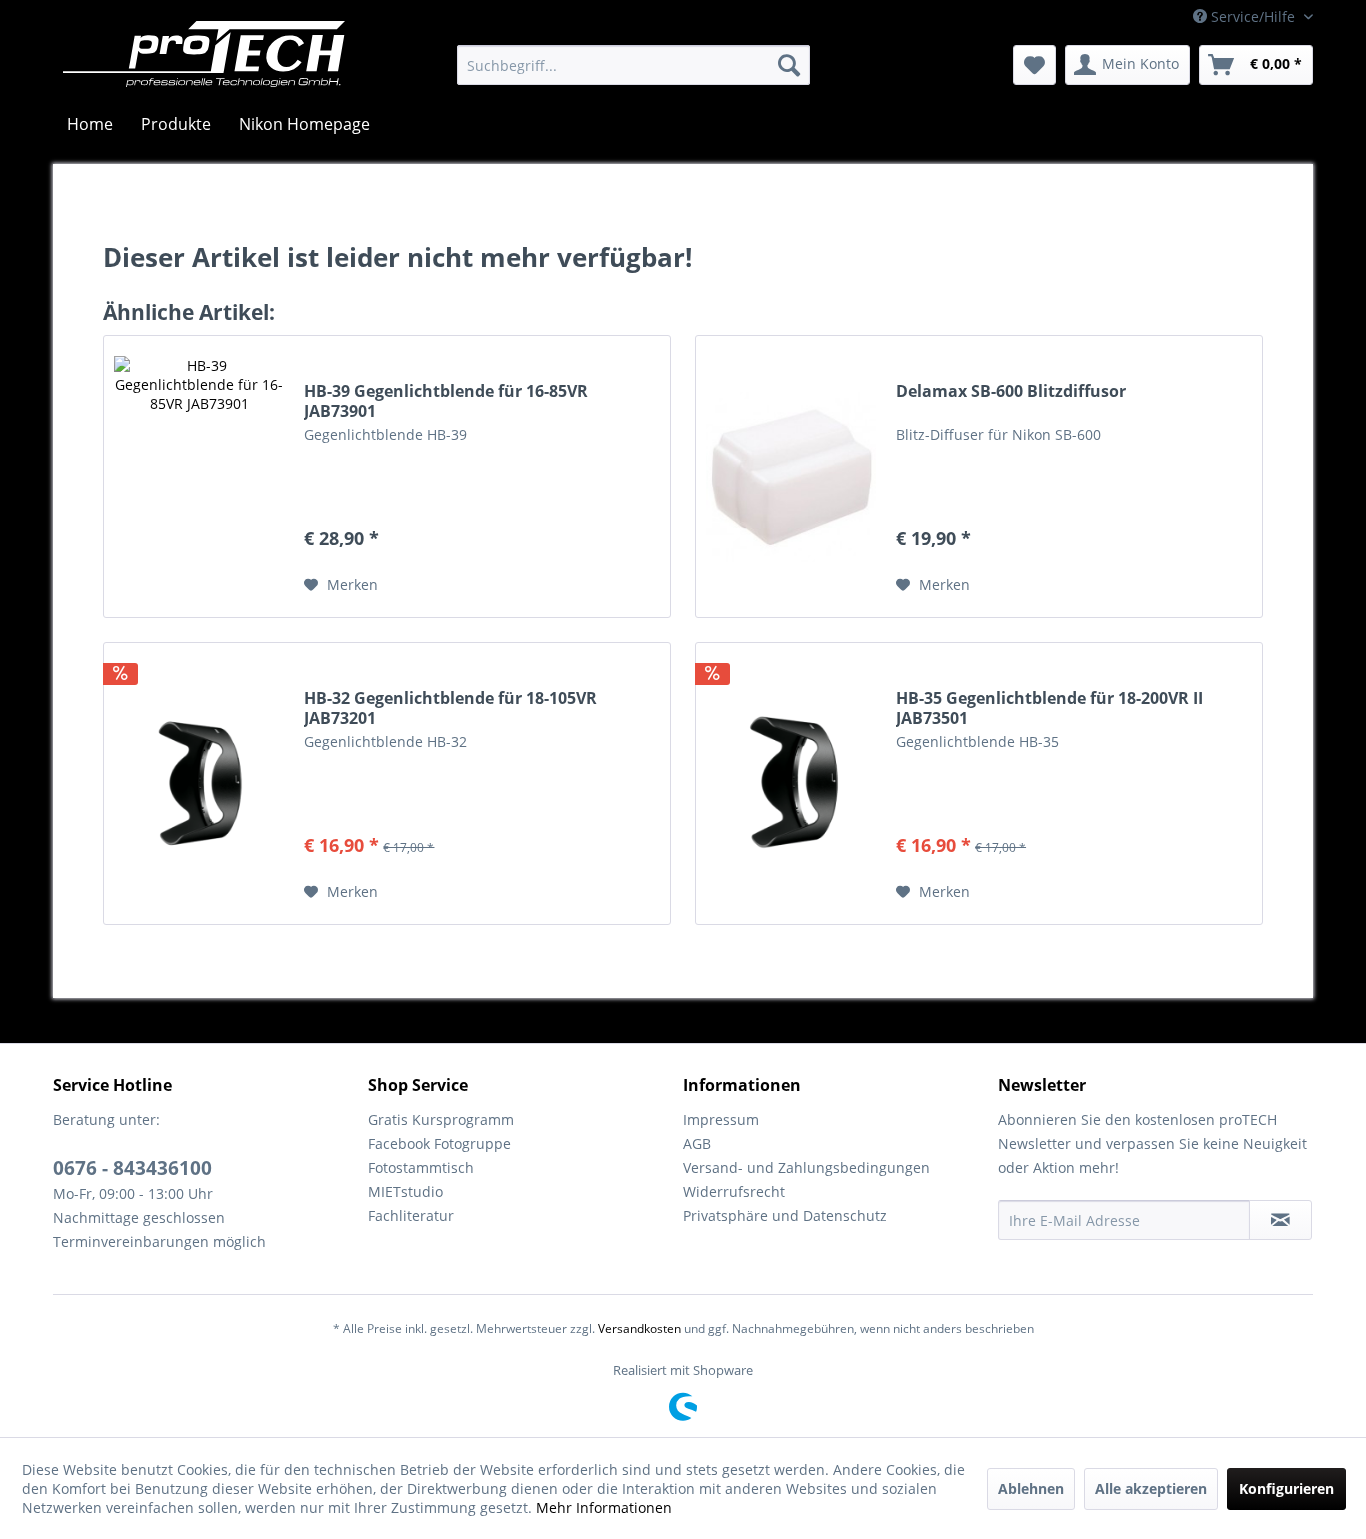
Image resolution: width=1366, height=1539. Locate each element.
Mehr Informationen (604, 1507)
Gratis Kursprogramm (441, 1119)
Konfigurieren (1286, 1488)
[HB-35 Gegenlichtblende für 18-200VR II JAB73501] (791, 783)
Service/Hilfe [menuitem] (1253, 16)
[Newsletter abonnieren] (1280, 1220)
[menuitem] (633, 65)
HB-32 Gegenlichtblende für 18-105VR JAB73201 (450, 708)
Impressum (721, 1119)
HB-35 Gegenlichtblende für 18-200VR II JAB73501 (1049, 708)
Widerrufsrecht (734, 1191)
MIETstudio (405, 1191)
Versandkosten (639, 1328)
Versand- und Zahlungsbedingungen (806, 1167)
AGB (697, 1143)
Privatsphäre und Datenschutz (785, 1215)
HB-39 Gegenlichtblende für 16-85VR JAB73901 (446, 401)
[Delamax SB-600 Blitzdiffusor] (791, 476)
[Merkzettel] (1034, 65)
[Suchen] (789, 65)
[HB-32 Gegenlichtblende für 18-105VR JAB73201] (199, 783)
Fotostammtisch (421, 1167)
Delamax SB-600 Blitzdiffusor (1011, 391)
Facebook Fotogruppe (439, 1143)
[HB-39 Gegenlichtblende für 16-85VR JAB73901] (199, 476)
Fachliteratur (411, 1215)
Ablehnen (1031, 1488)
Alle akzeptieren (1151, 1488)
